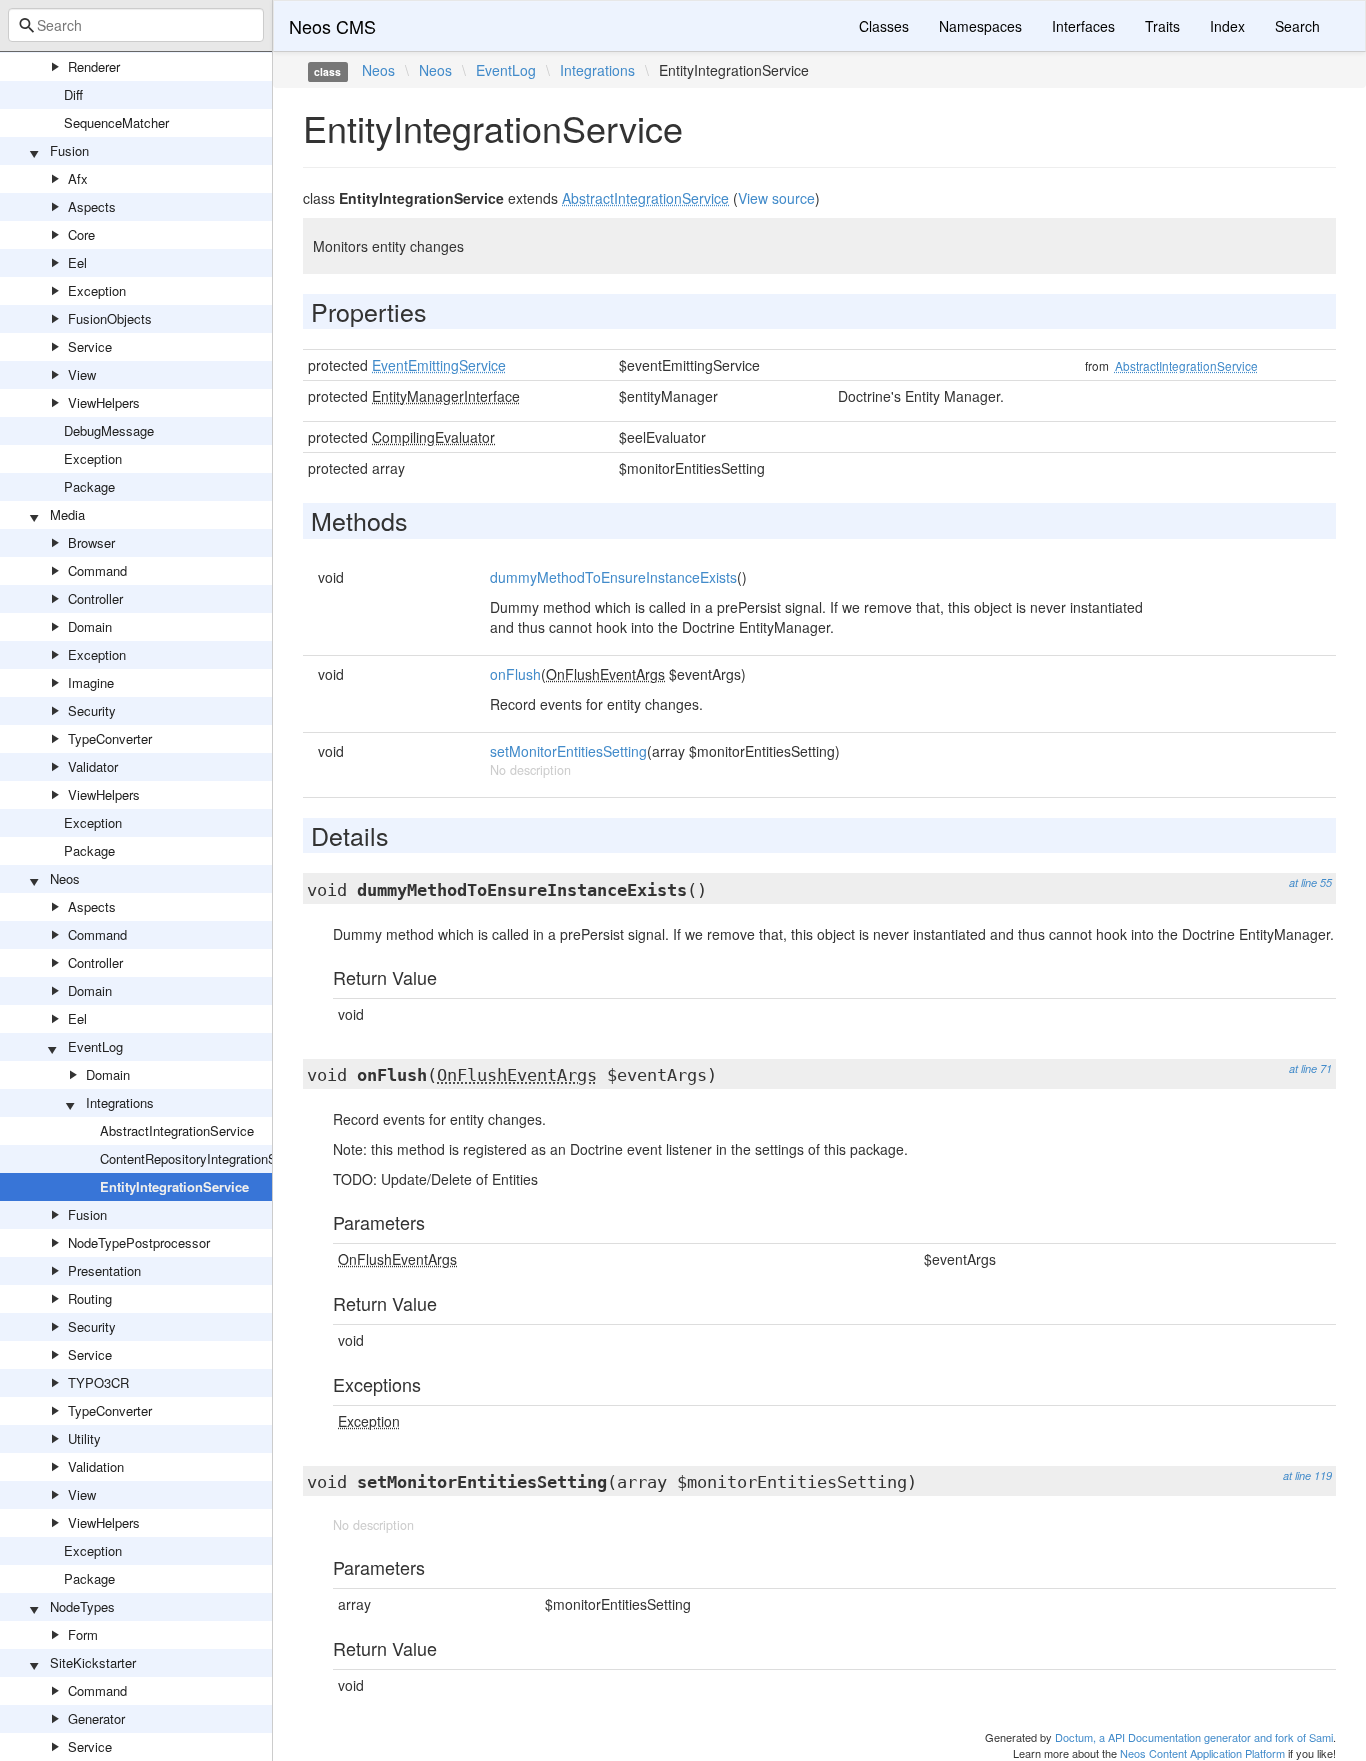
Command (97, 570)
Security (92, 710)
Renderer (94, 66)
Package (89, 486)
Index (1227, 26)
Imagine (91, 682)
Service (90, 346)
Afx (78, 178)
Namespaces (980, 26)
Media (67, 514)
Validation (96, 1466)
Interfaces (1083, 26)
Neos (65, 878)
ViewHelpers (104, 402)
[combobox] (136, 25)
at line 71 (1310, 1068)
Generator (96, 1718)
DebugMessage (109, 430)
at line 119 (1307, 1475)
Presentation (104, 1270)
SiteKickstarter (93, 1662)
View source (776, 198)
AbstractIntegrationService (177, 1130)
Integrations (120, 1102)
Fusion (69, 150)
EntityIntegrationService (174, 1186)
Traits (1162, 26)
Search (1297, 26)
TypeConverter (110, 738)
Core (81, 234)
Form (83, 1634)
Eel (77, 262)
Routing (90, 1298)
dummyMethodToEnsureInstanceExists (613, 577)
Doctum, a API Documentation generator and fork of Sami (1194, 1737)
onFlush (515, 674)
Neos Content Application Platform (1202, 1753)
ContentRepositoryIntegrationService (206, 1158)
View (82, 374)
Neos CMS (332, 26)
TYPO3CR (98, 1382)
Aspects (92, 206)
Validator (93, 766)
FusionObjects (110, 318)
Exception (97, 290)
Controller (95, 598)
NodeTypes (82, 1606)
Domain (90, 626)
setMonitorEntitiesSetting (568, 751)
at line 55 (1310, 882)
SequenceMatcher (116, 122)
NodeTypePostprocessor (139, 1242)
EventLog (95, 1046)
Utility (84, 1438)
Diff (73, 94)
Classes (884, 26)
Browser (91, 542)
